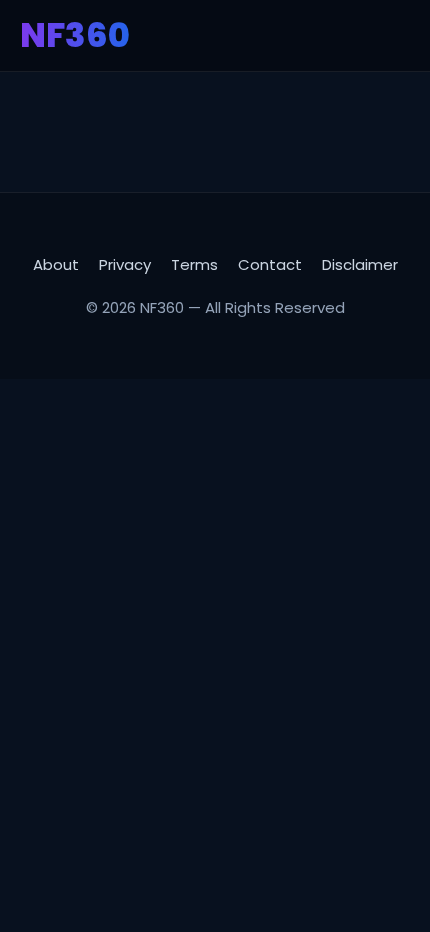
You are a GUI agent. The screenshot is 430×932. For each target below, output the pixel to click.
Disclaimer (360, 264)
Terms (194, 264)
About (56, 264)
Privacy (125, 264)
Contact (270, 264)
